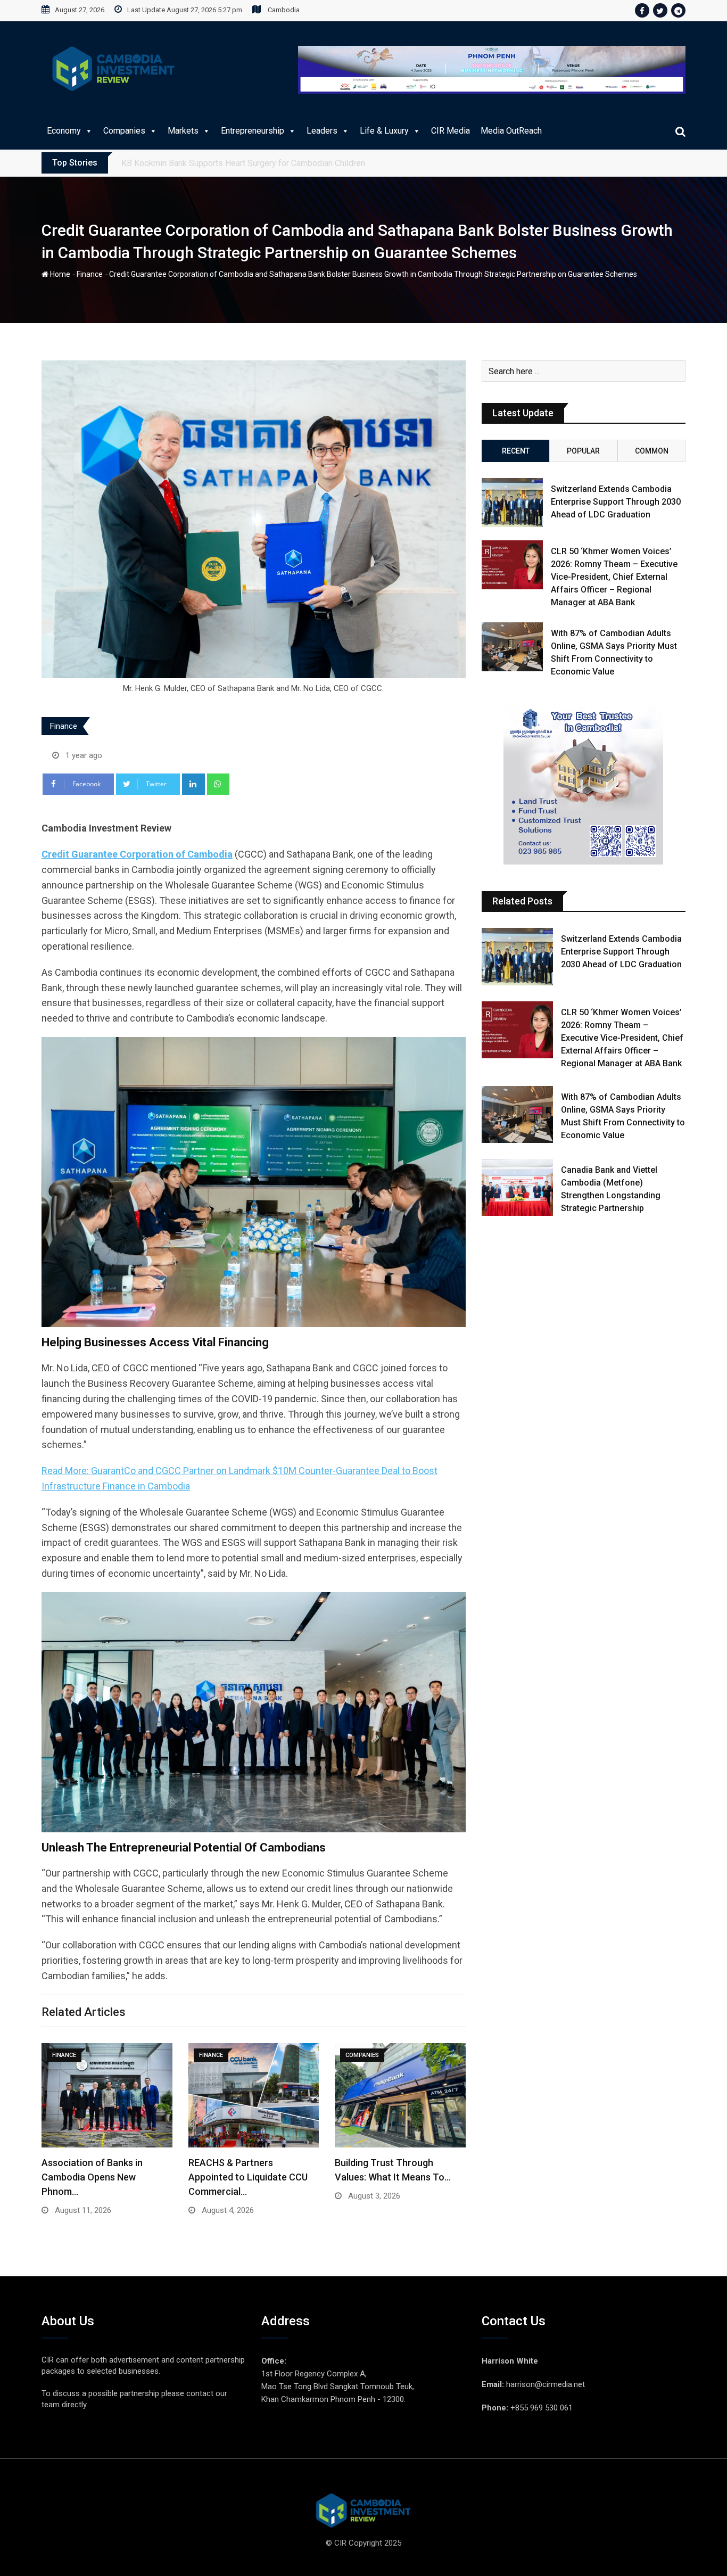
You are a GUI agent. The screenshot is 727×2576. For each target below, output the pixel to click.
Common (652, 451)
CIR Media (451, 131)
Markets (183, 131)
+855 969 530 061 (542, 2408)
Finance (90, 274)
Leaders (322, 131)
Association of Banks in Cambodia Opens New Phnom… (92, 2177)
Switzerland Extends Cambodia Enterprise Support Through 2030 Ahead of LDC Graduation (616, 502)
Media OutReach (511, 131)
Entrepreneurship (253, 131)
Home (59, 274)
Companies (124, 131)
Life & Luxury (384, 131)
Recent (516, 451)
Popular (583, 451)
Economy (64, 131)
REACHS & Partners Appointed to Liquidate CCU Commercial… (248, 2177)
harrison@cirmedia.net (546, 2384)
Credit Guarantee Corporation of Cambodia (137, 854)
